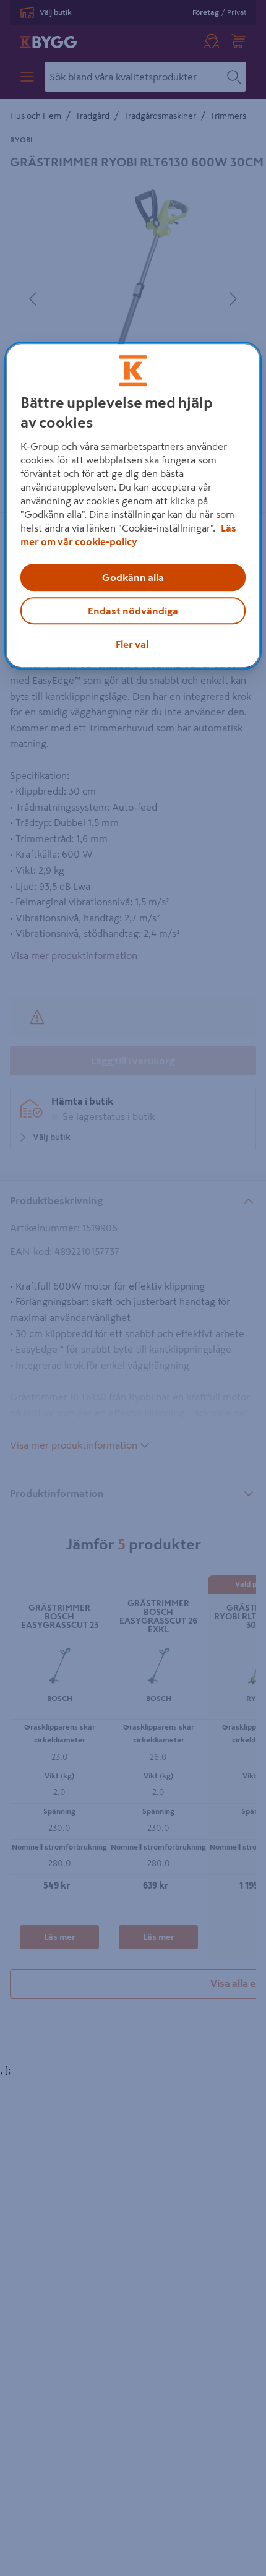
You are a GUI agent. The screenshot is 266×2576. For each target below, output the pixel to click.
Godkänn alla (133, 578)
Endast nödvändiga (133, 611)
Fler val (132, 645)
